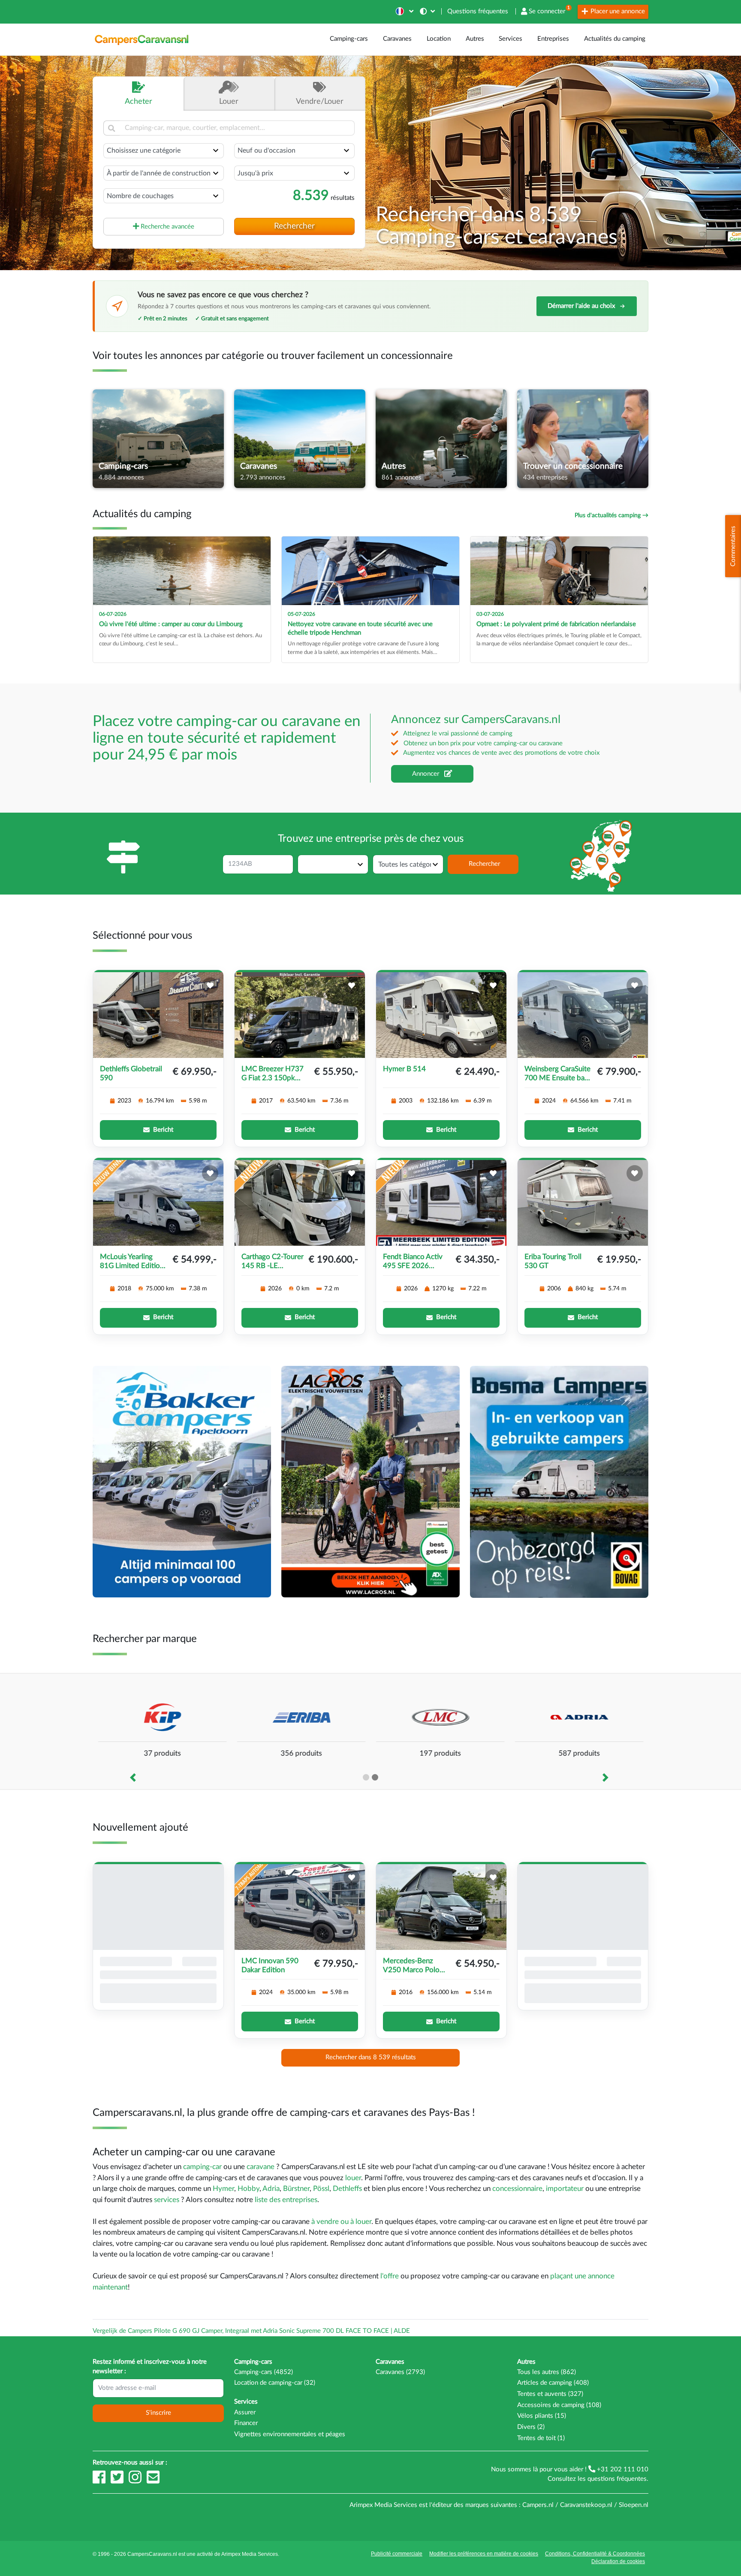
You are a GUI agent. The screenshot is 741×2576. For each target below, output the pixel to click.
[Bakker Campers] (182, 1481)
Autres (475, 39)
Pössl (321, 2189)
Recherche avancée (167, 226)
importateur (565, 2189)
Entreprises (553, 39)
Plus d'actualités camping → (611, 515)
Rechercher (294, 226)
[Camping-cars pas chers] (559, 1481)
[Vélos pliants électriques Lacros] (370, 1481)
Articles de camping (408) (553, 2383)
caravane (261, 2167)
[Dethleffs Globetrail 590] (158, 1015)
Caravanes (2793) (400, 2372)
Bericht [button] (163, 1130)
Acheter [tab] (139, 101)
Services (511, 39)
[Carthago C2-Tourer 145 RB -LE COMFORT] (300, 1203)
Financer (246, 2423)
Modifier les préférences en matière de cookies (484, 2554)
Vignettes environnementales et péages (290, 2434)
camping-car (202, 2167)
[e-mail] (153, 2481)
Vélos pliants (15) (542, 2416)
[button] (404, 11)
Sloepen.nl (634, 2505)
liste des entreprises (286, 2200)
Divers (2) (531, 2427)
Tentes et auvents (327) (550, 2394)
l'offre (390, 2276)
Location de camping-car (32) (275, 2383)
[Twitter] (118, 2481)
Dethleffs (347, 2189)
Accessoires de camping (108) (559, 2405)
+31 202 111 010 (622, 2469)
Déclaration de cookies (618, 2561)
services (167, 2200)
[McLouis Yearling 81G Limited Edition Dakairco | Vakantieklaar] (158, 1203)
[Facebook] (100, 2481)
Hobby (249, 2189)
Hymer (223, 2189)
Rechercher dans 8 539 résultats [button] (371, 2057)
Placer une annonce (617, 11)
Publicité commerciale (397, 2554)
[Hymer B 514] (441, 1015)
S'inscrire (158, 2413)
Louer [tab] (229, 101)
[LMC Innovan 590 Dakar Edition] (300, 1907)
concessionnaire (517, 2189)
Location (439, 39)
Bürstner (296, 2189)
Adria (271, 2189)
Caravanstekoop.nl (586, 2505)
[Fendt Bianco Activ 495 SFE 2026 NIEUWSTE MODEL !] (441, 1203)
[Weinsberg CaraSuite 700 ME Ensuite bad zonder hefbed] (583, 1015)
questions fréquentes (617, 2479)
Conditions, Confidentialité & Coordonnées (595, 2554)
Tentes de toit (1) (541, 2438)
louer (353, 2178)
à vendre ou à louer (341, 2222)
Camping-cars (349, 39)
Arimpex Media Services (250, 2554)
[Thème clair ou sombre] (428, 11)
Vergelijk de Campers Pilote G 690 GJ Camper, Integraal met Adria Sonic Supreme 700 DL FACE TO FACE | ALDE (251, 2331)
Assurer (245, 2412)
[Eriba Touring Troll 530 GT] (583, 1203)
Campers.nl (538, 2505)
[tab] (320, 94)
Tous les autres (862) (547, 2372)
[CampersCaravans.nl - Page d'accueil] (142, 39)
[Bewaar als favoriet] (210, 985)
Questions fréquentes (478, 11)
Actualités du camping (615, 39)
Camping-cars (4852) (264, 2372)
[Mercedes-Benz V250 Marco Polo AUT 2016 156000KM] (441, 1907)
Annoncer (426, 773)
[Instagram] (136, 2481)
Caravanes (397, 39)
